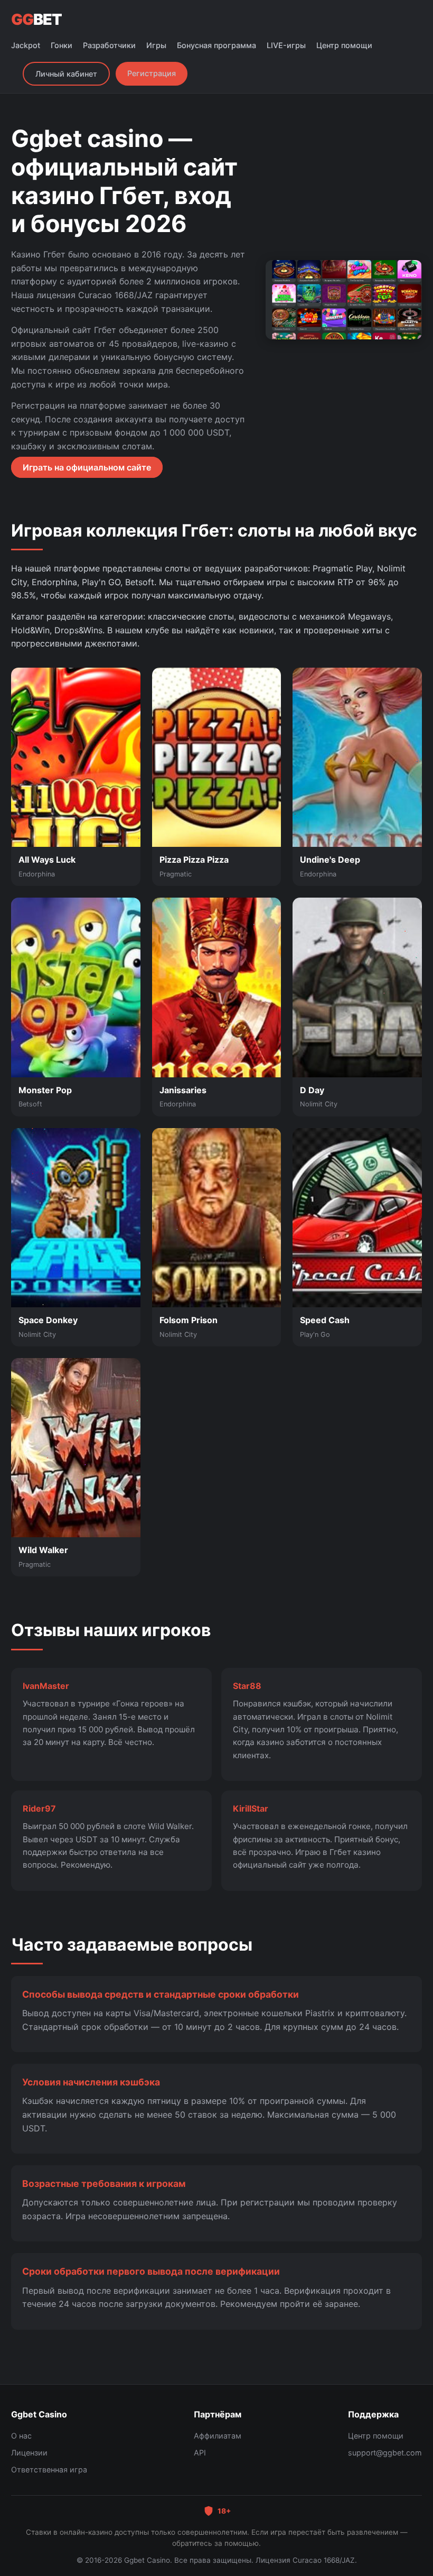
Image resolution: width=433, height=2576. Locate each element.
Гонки (62, 45)
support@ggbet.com (385, 2453)
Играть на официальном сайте (87, 467)
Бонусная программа (216, 45)
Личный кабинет (66, 74)
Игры (156, 45)
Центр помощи (344, 45)
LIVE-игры (286, 45)
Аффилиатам (218, 2436)
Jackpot (26, 45)
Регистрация (152, 73)
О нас (21, 2436)
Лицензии (29, 2453)
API (200, 2453)
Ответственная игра (49, 2469)
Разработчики (109, 45)
